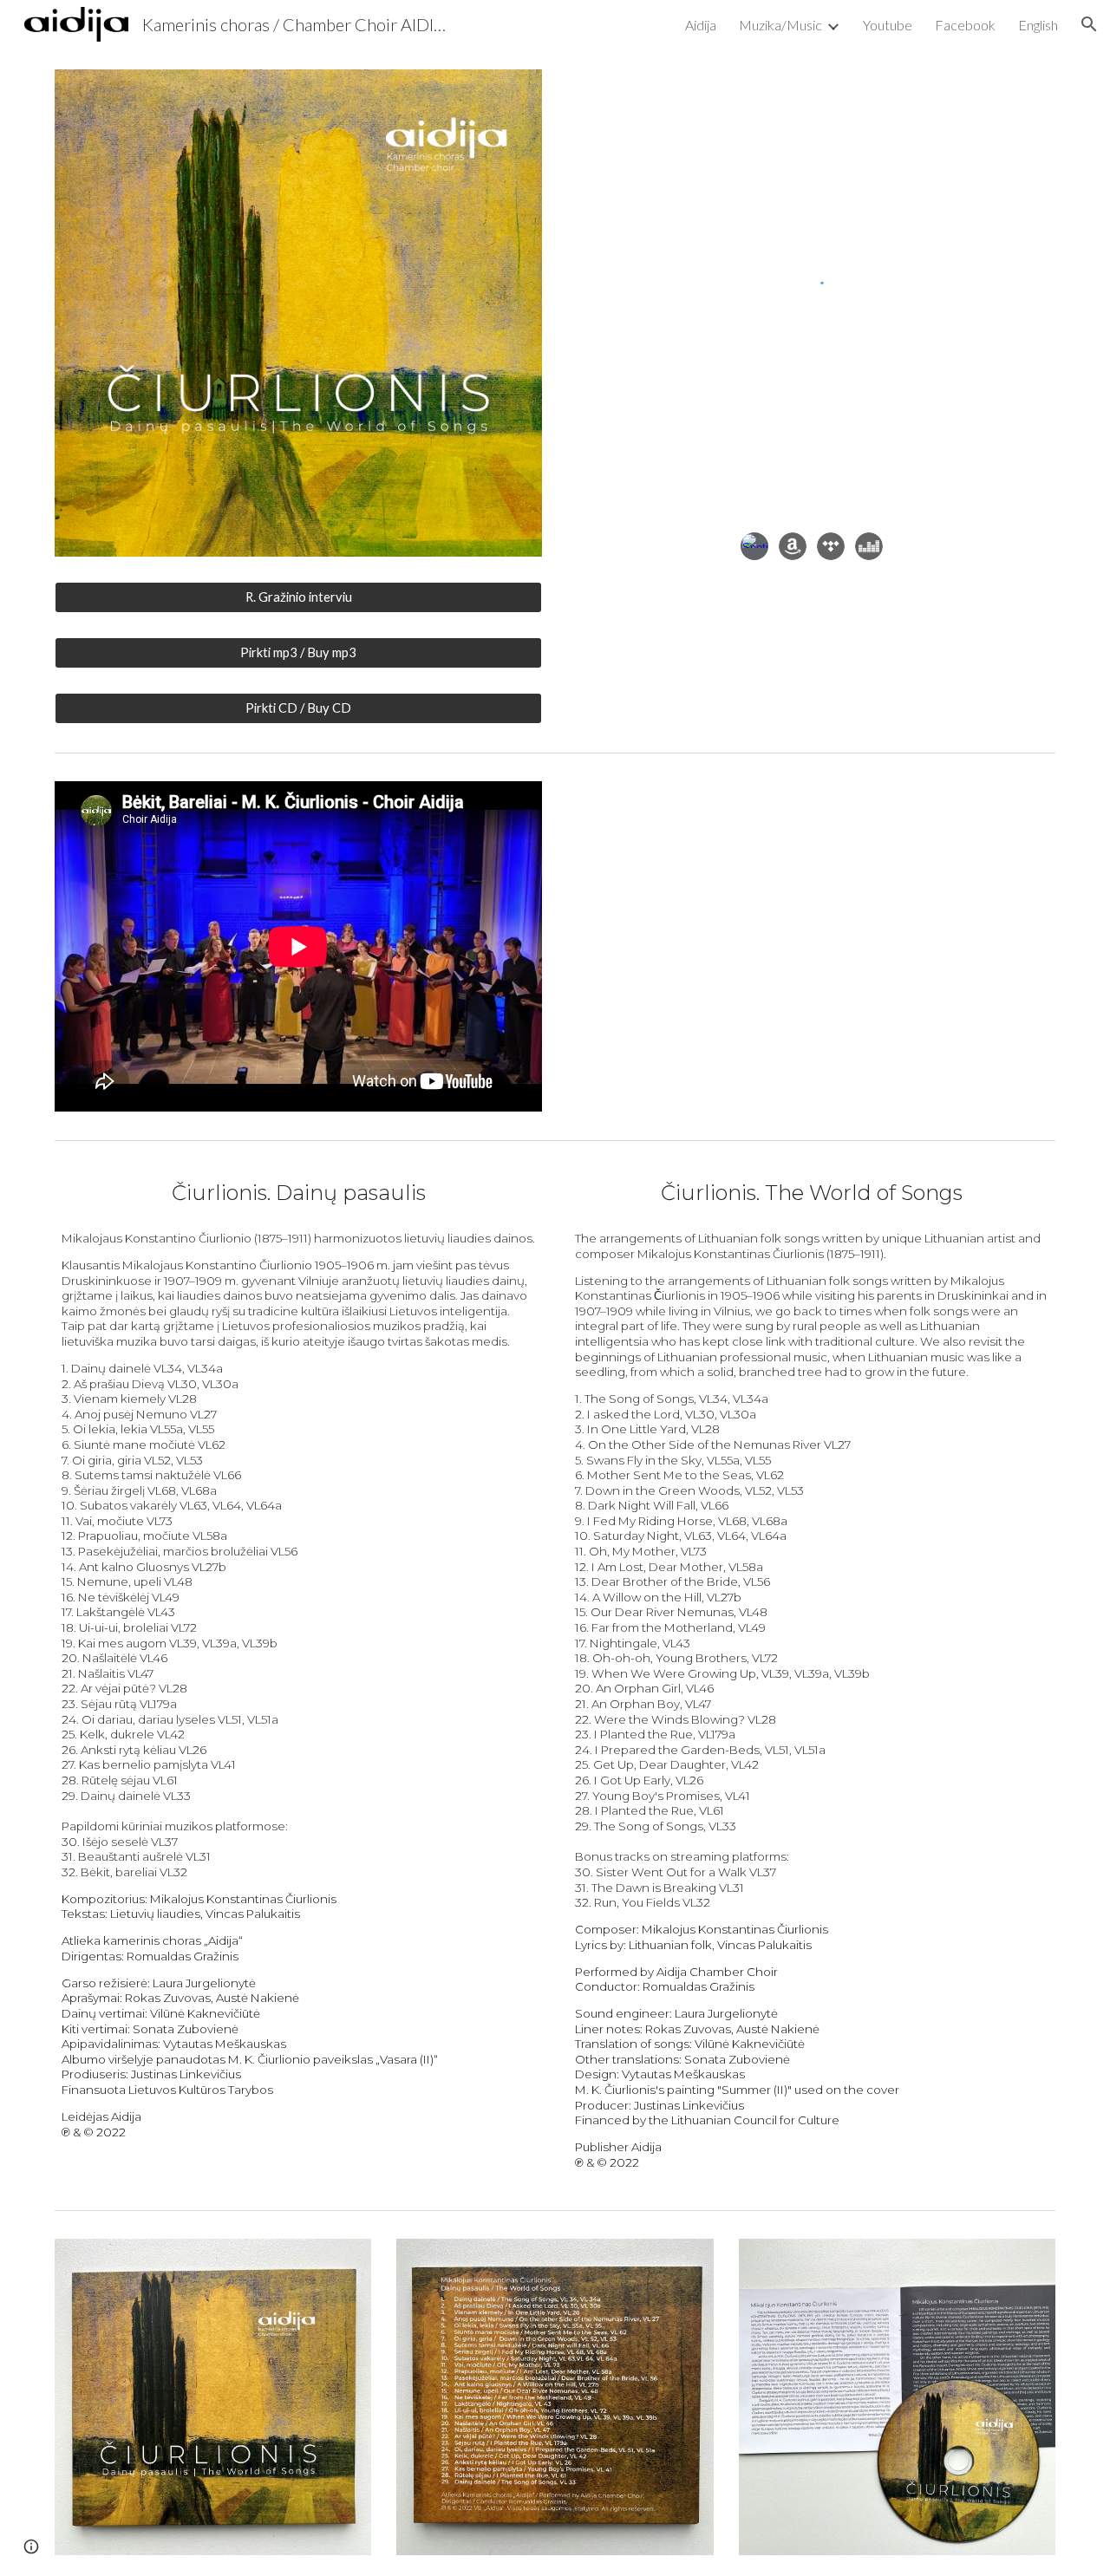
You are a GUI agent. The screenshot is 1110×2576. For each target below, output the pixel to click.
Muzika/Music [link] (780, 25)
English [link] (1038, 25)
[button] (1089, 24)
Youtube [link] (888, 25)
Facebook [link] (965, 25)
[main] (298, 1193)
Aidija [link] (701, 25)
